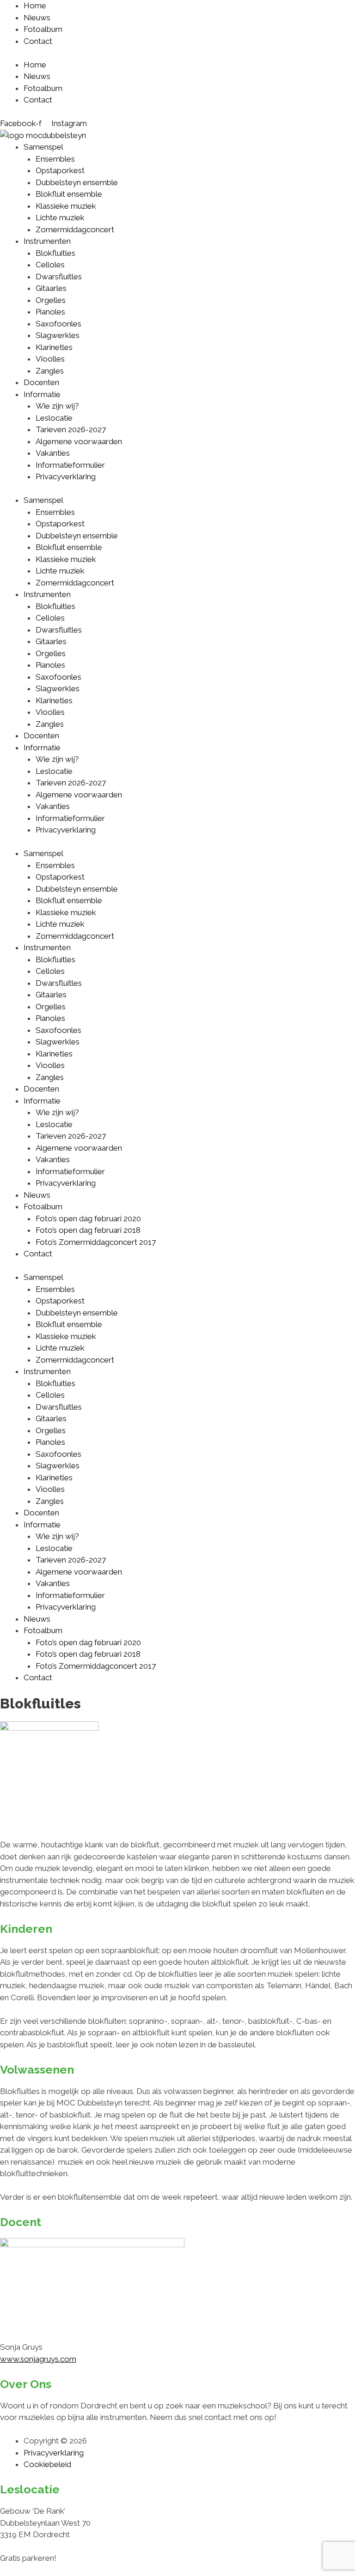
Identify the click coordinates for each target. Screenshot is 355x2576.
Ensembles (55, 159)
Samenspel (43, 147)
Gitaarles (51, 288)
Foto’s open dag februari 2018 (88, 1230)
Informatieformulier (70, 465)
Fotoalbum (43, 29)
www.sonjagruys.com (38, 2359)
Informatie (42, 394)
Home (35, 6)
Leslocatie (54, 418)
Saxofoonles (58, 324)
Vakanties (53, 453)
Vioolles (50, 359)
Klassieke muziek (66, 206)
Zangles (50, 371)
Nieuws (37, 18)
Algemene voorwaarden (79, 441)
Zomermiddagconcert (75, 229)
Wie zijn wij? (57, 406)
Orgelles (51, 300)
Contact (38, 41)
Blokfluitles (55, 253)
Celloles (50, 265)
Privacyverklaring (66, 477)
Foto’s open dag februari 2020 (88, 1219)
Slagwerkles (58, 335)
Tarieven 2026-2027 (71, 429)
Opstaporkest (60, 170)
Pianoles (50, 312)
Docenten (41, 382)
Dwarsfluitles (59, 277)
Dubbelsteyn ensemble (77, 182)
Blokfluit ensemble (69, 194)
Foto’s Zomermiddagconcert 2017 (96, 1242)
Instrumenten (47, 241)
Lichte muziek (60, 217)
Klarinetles (54, 347)
